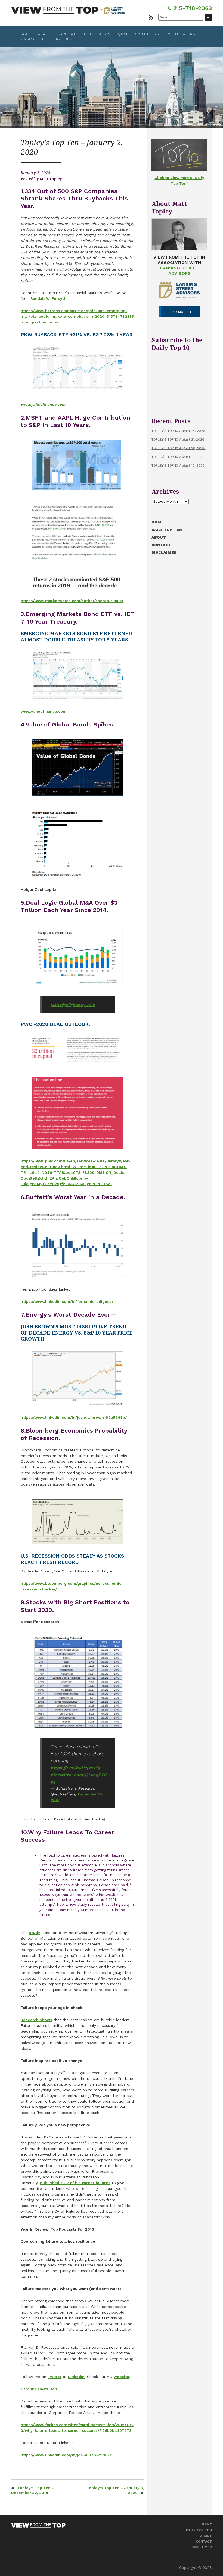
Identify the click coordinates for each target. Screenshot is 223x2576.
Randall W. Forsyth (48, 298)
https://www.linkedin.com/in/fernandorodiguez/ (67, 1301)
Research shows (36, 2020)
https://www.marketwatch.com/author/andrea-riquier (72, 601)
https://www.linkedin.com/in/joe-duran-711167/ (66, 2455)
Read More (178, 312)
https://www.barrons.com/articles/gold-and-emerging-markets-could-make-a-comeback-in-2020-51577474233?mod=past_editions (77, 316)
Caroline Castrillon (39, 2389)
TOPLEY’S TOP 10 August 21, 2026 (178, 439)
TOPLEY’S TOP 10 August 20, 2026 (178, 448)
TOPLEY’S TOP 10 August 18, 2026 (178, 465)
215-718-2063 (192, 8)
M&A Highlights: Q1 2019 (73, 1005)
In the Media (97, 34)
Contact (67, 34)
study (35, 1933)
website (121, 2377)
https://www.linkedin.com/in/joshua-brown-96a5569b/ (74, 1417)
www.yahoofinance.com (43, 404)
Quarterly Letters (139, 34)
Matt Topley (51, 179)
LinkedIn (76, 2377)
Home (25, 34)
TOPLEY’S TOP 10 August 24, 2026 (178, 431)
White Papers (181, 34)
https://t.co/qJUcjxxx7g (75, 1768)
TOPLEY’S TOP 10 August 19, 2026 (178, 457)
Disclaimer (164, 552)
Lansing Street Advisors (46, 39)
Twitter (55, 2377)
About (44, 34)
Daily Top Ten (167, 530)
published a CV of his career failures (75, 2183)
